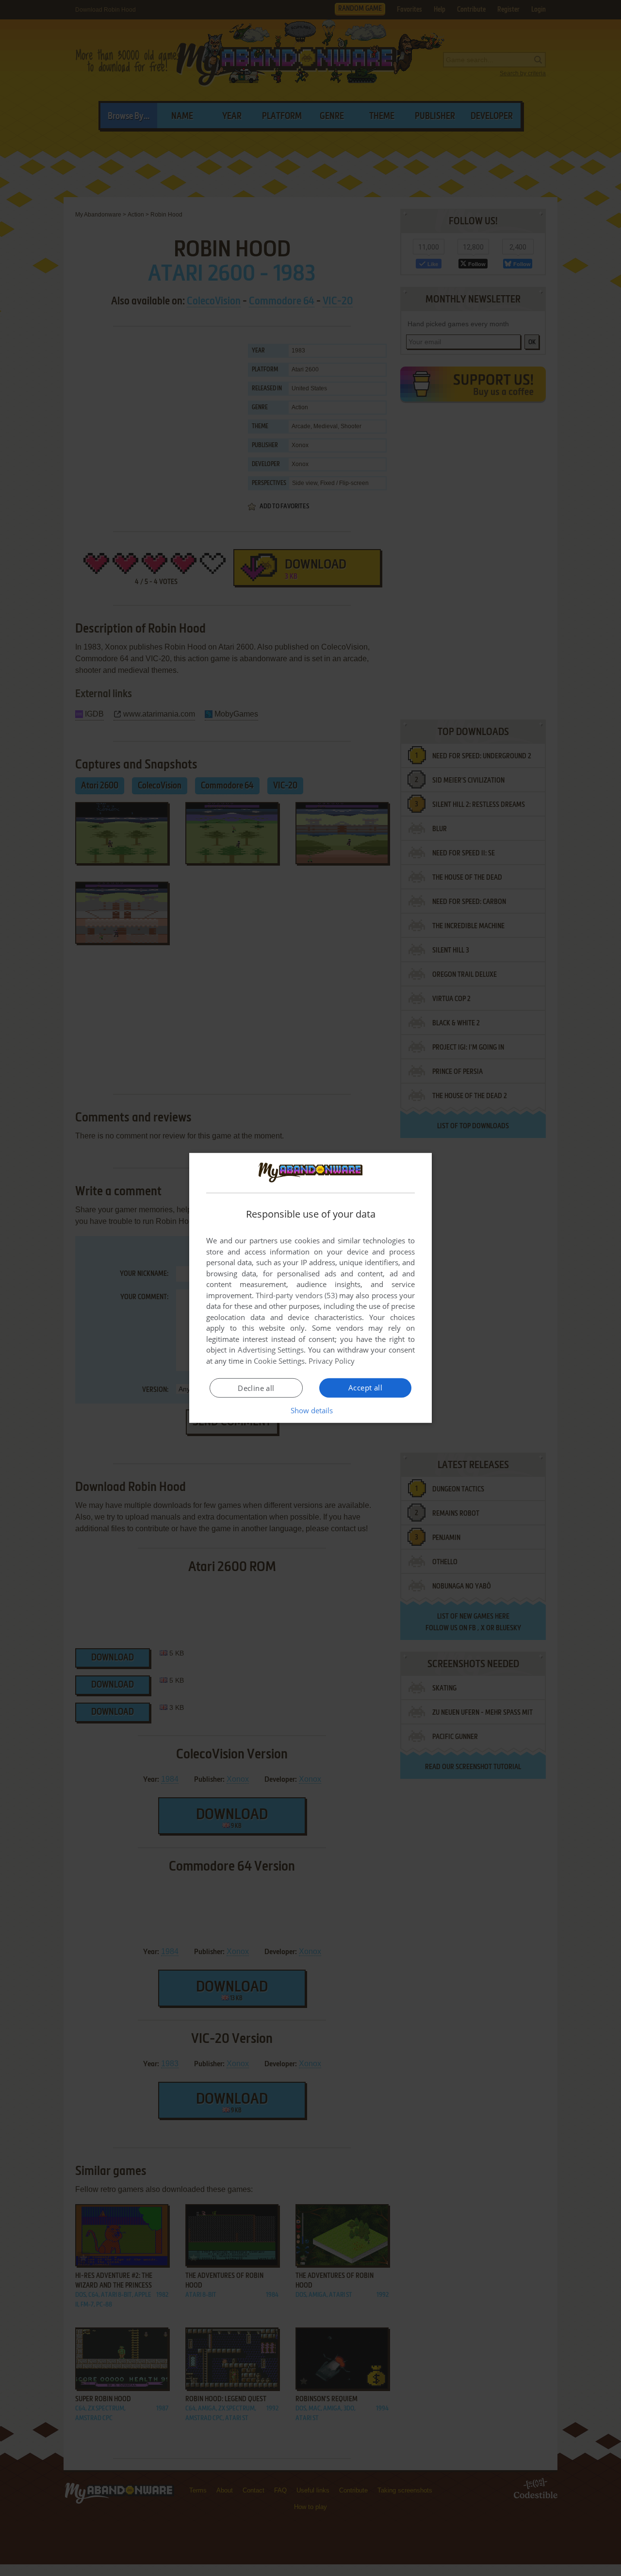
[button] (311, 1410)
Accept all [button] (365, 1388)
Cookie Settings (279, 1361)
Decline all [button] (256, 1388)
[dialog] (310, 1288)
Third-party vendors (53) (296, 1295)
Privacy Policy (332, 1361)
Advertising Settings (271, 1350)
